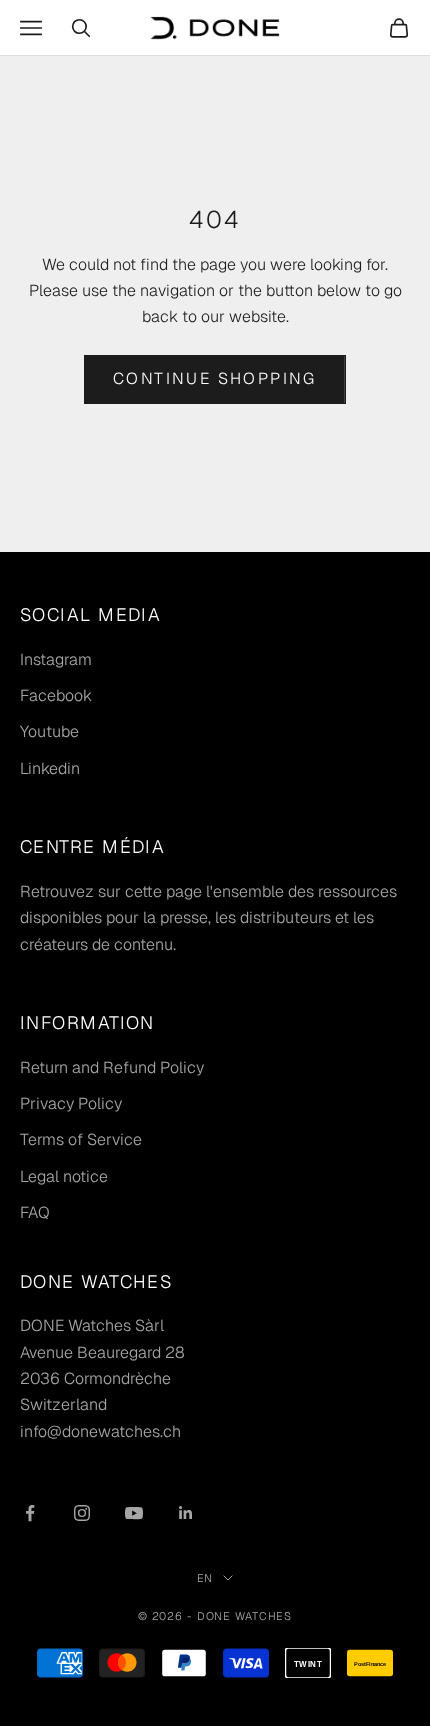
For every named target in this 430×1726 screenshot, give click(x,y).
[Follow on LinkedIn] (186, 1513)
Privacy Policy (71, 1103)
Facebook (56, 695)
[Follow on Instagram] (82, 1513)
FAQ (35, 1212)
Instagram (56, 659)
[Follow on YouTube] (134, 1513)
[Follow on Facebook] (30, 1513)
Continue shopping (215, 378)
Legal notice (64, 1176)
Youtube (49, 731)
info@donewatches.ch (100, 1431)
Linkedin (50, 768)
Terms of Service (81, 1139)
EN (205, 1578)
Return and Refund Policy (112, 1067)
